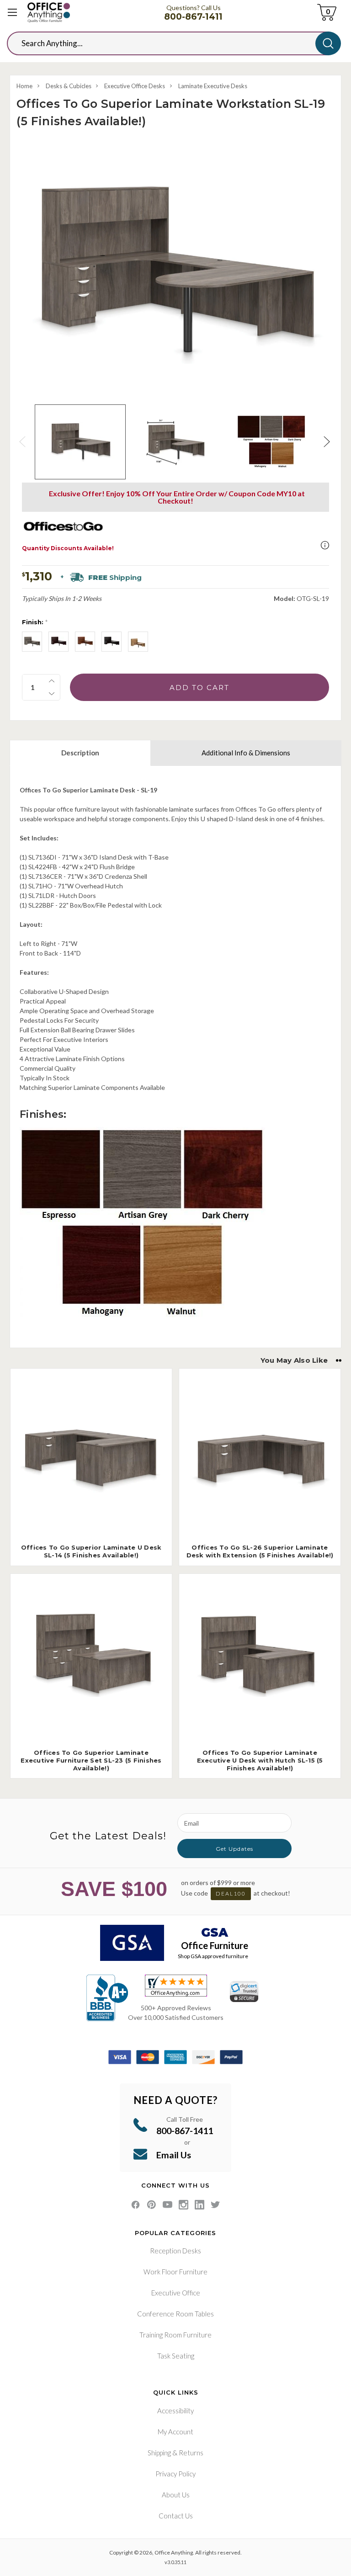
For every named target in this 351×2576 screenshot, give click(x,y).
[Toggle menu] (13, 13)
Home (24, 86)
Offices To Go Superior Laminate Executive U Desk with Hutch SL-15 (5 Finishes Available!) (260, 1760)
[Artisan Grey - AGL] (32, 642)
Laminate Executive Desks (213, 86)
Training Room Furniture (175, 2335)
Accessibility (175, 2411)
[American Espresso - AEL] (112, 642)
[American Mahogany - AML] (58, 642)
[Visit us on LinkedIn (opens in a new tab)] (199, 2205)
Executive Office (176, 2293)
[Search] (328, 43)
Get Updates (234, 1849)
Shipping (159, 2453)
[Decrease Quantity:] (52, 694)
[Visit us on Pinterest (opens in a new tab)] (152, 2205)
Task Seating (176, 2356)
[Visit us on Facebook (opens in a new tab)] (136, 2205)
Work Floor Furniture (175, 2272)
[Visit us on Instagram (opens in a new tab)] (183, 2205)
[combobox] (168, 43)
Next (328, 442)
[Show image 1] (80, 442)
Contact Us (176, 2516)
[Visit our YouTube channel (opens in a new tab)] (168, 2205)
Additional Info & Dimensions (246, 753)
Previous (23, 442)
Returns (191, 2453)
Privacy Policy (175, 2474)
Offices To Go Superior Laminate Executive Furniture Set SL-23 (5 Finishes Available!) (91, 1760)
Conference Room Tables (175, 2314)
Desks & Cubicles (69, 86)
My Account (175, 2432)
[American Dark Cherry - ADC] (85, 642)
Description (80, 753)
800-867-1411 (193, 17)
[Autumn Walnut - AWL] (138, 642)
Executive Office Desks (135, 86)
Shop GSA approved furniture (213, 1956)
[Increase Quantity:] (52, 681)
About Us (176, 2495)
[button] (325, 545)
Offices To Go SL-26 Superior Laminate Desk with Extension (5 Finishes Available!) (260, 1551)
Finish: (35, 622)
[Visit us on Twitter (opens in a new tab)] (215, 2205)
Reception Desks (175, 2251)
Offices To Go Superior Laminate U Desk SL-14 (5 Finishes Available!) (91, 1551)
